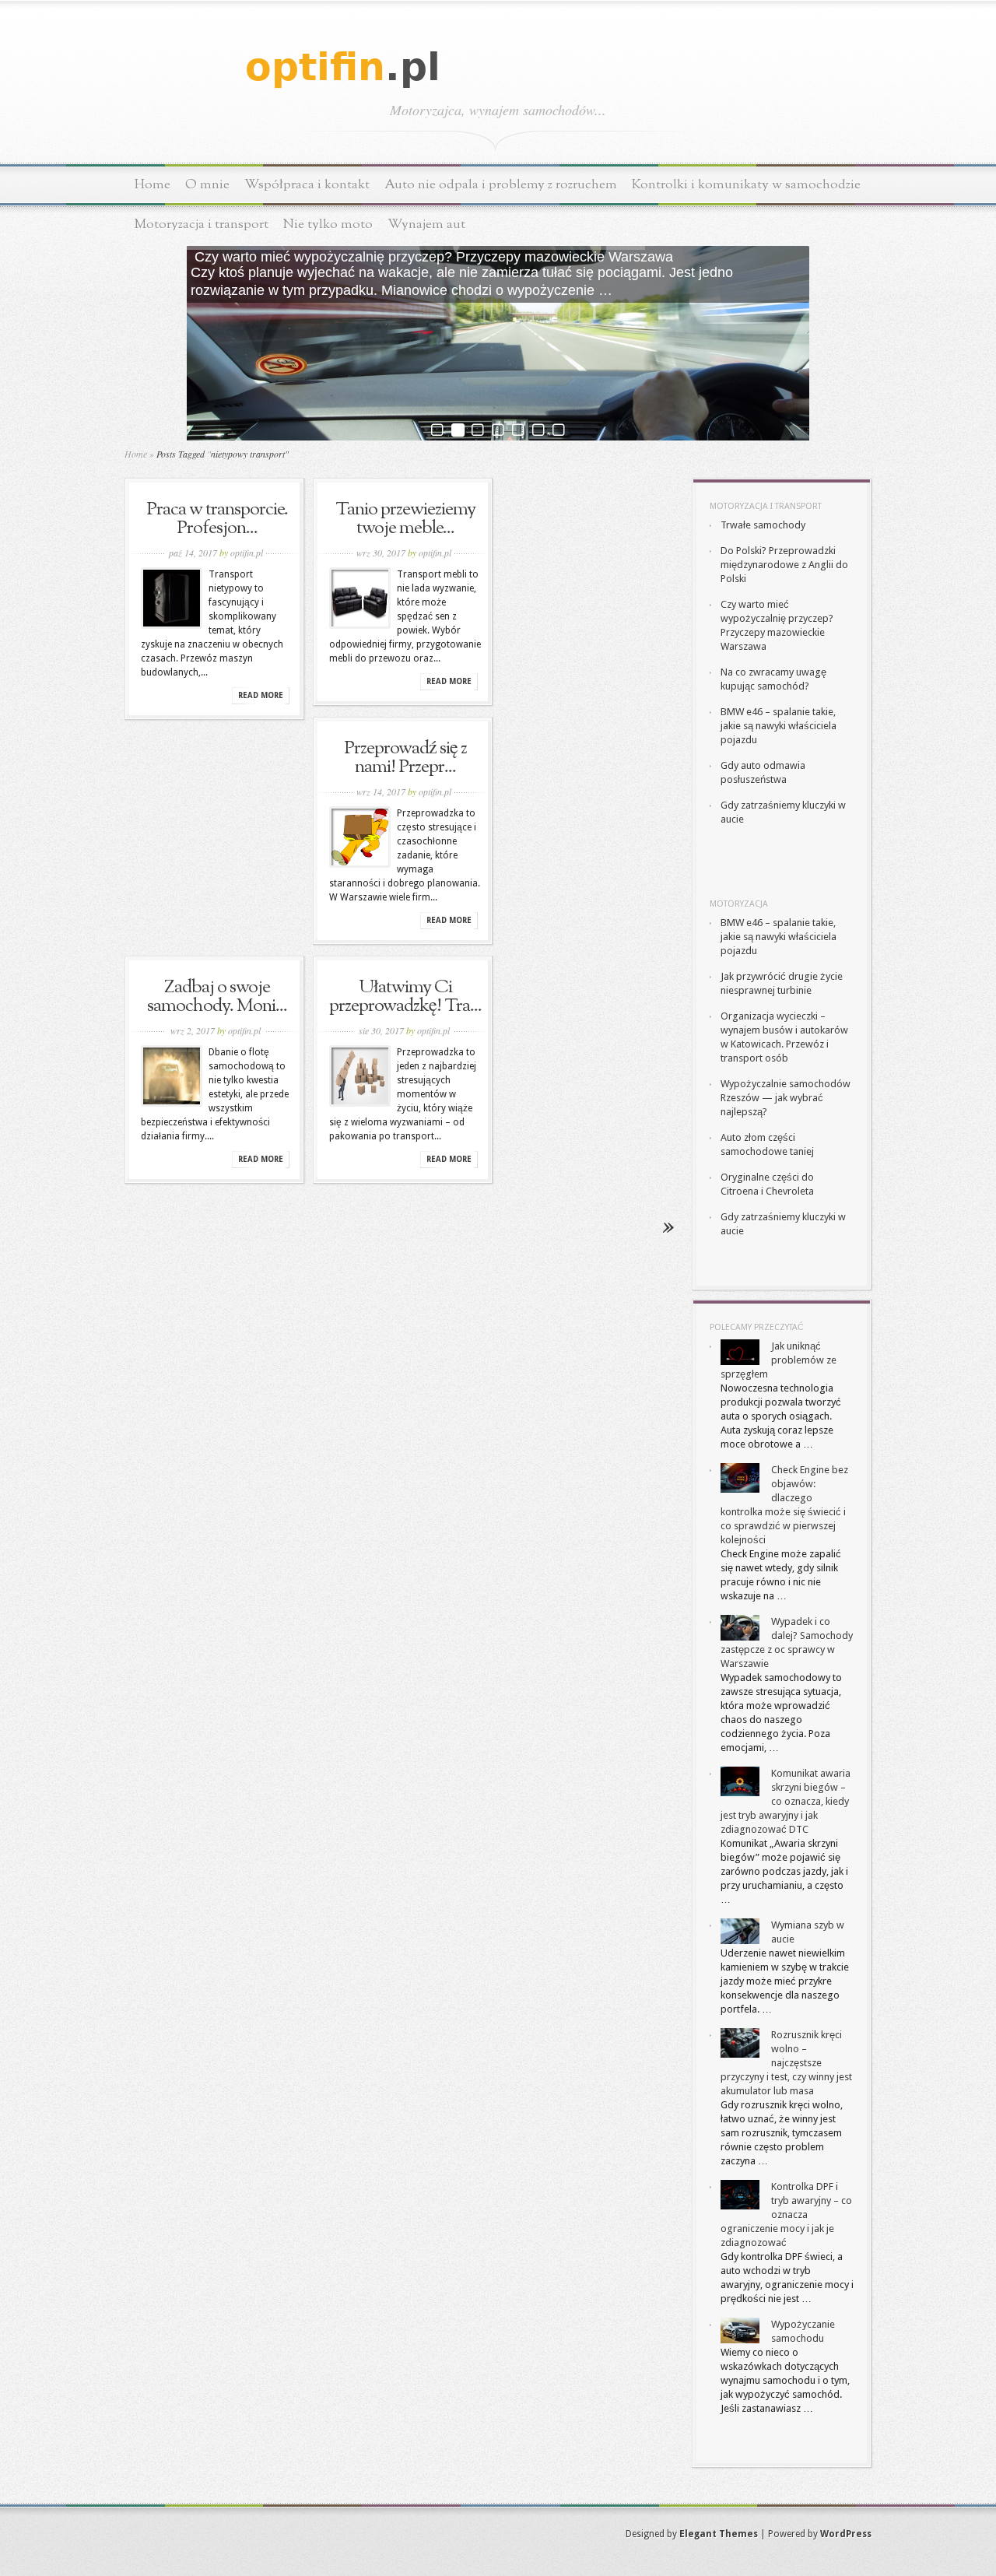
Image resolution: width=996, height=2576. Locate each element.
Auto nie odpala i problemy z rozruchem (501, 185)
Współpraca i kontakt (307, 185)
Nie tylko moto (328, 225)
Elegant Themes (719, 2534)
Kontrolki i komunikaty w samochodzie (746, 185)
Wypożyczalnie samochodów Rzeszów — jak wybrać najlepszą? (786, 1098)
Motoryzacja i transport (202, 225)
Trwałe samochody (763, 525)
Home (153, 185)
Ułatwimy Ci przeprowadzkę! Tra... (405, 997)
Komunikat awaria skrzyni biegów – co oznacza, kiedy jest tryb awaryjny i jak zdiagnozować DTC (786, 1801)
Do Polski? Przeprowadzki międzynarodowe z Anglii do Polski (784, 565)
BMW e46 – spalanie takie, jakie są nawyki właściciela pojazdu (779, 726)
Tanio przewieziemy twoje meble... (405, 519)
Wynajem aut (426, 225)
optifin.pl (247, 553)
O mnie (207, 185)
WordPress (846, 2534)
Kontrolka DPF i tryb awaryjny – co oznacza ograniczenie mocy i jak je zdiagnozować (786, 2215)
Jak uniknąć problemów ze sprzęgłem (779, 1360)
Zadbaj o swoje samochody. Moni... (217, 997)
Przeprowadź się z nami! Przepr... (405, 758)
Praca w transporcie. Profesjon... (217, 519)
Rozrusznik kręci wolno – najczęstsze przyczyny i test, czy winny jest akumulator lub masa (786, 2063)
